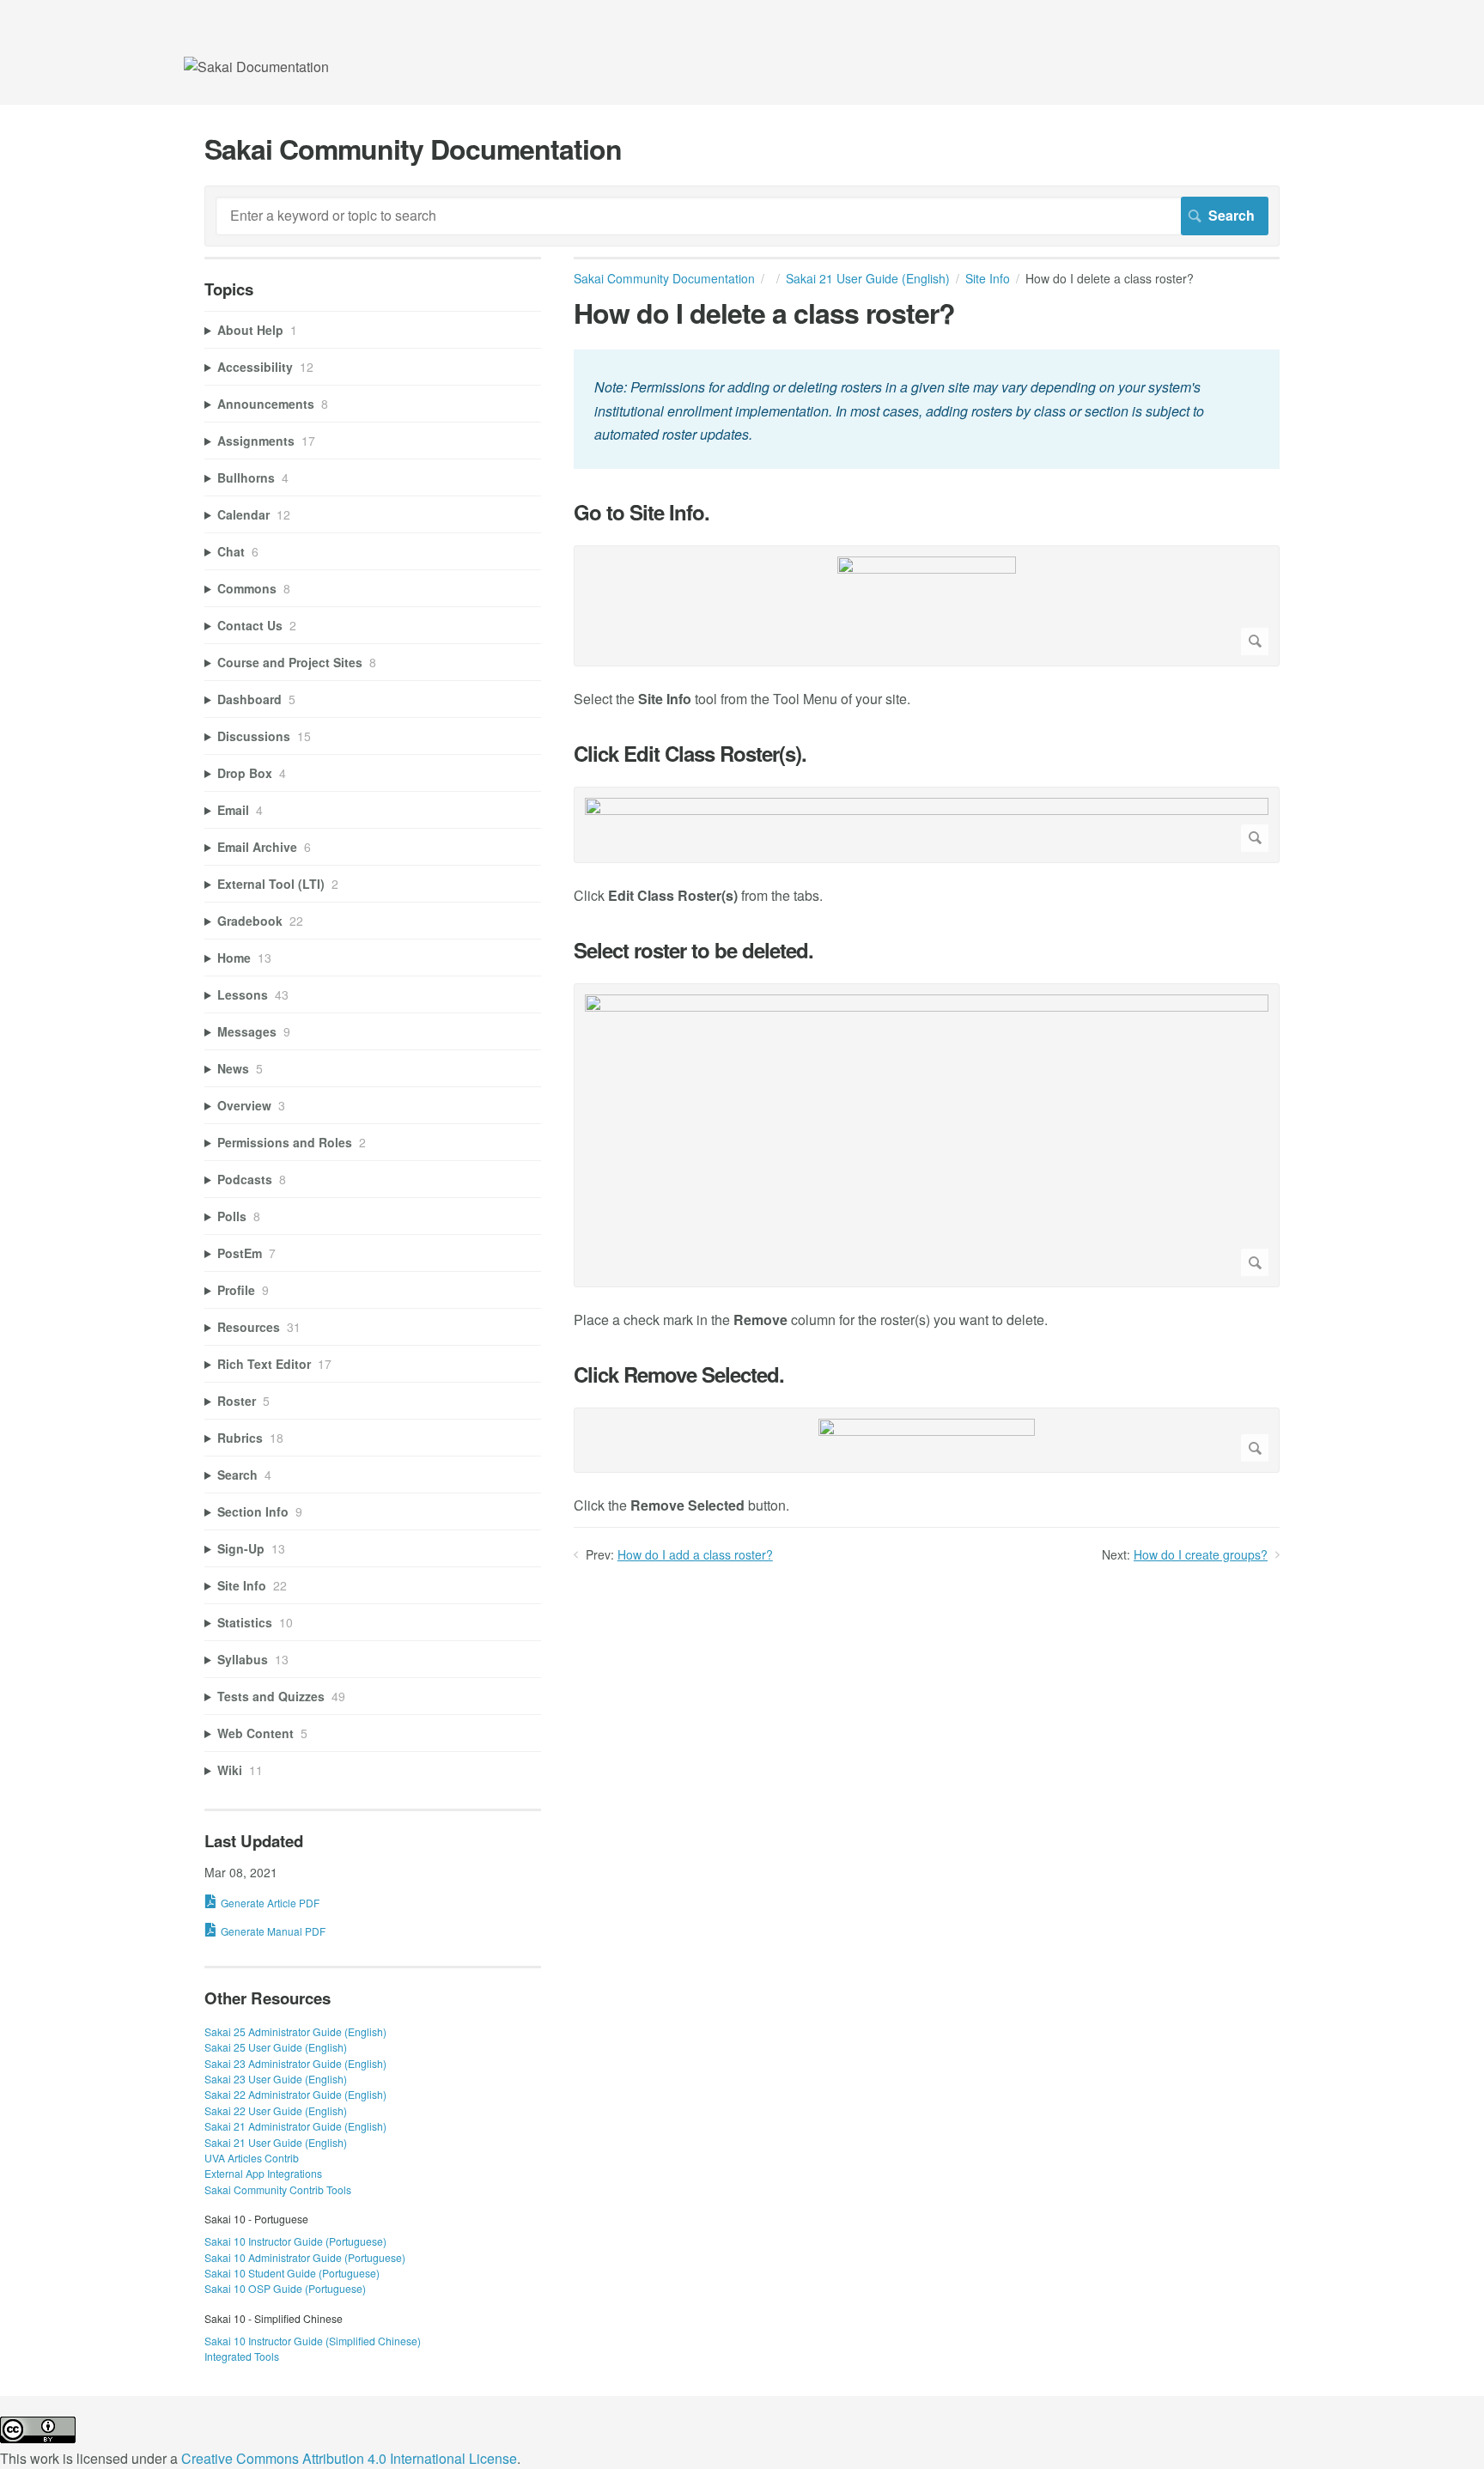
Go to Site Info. (642, 512)
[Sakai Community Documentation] (256, 67)
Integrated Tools (242, 2356)
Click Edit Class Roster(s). (690, 754)
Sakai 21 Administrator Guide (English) (295, 2126)
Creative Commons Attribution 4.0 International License (349, 2458)
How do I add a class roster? (695, 1554)
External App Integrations (263, 2173)
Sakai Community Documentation (664, 278)
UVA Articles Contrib (252, 2158)
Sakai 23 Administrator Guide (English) (295, 2063)
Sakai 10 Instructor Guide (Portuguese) (295, 2241)
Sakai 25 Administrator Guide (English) (295, 2031)
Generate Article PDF (270, 1903)
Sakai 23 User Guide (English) (276, 2079)
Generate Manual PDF (273, 1931)
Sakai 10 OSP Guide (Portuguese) (285, 2288)
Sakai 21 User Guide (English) (868, 278)
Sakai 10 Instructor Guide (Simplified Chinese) (313, 2341)
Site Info (988, 278)
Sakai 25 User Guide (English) (276, 2047)
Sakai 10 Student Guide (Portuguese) (292, 2273)
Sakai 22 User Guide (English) (276, 2110)
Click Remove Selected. (679, 1374)
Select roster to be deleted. (693, 950)
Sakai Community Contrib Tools (278, 2189)
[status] (927, 409)
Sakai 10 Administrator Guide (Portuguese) (305, 2257)
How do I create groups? (1201, 1554)
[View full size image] (927, 606)
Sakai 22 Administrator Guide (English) (295, 2094)
